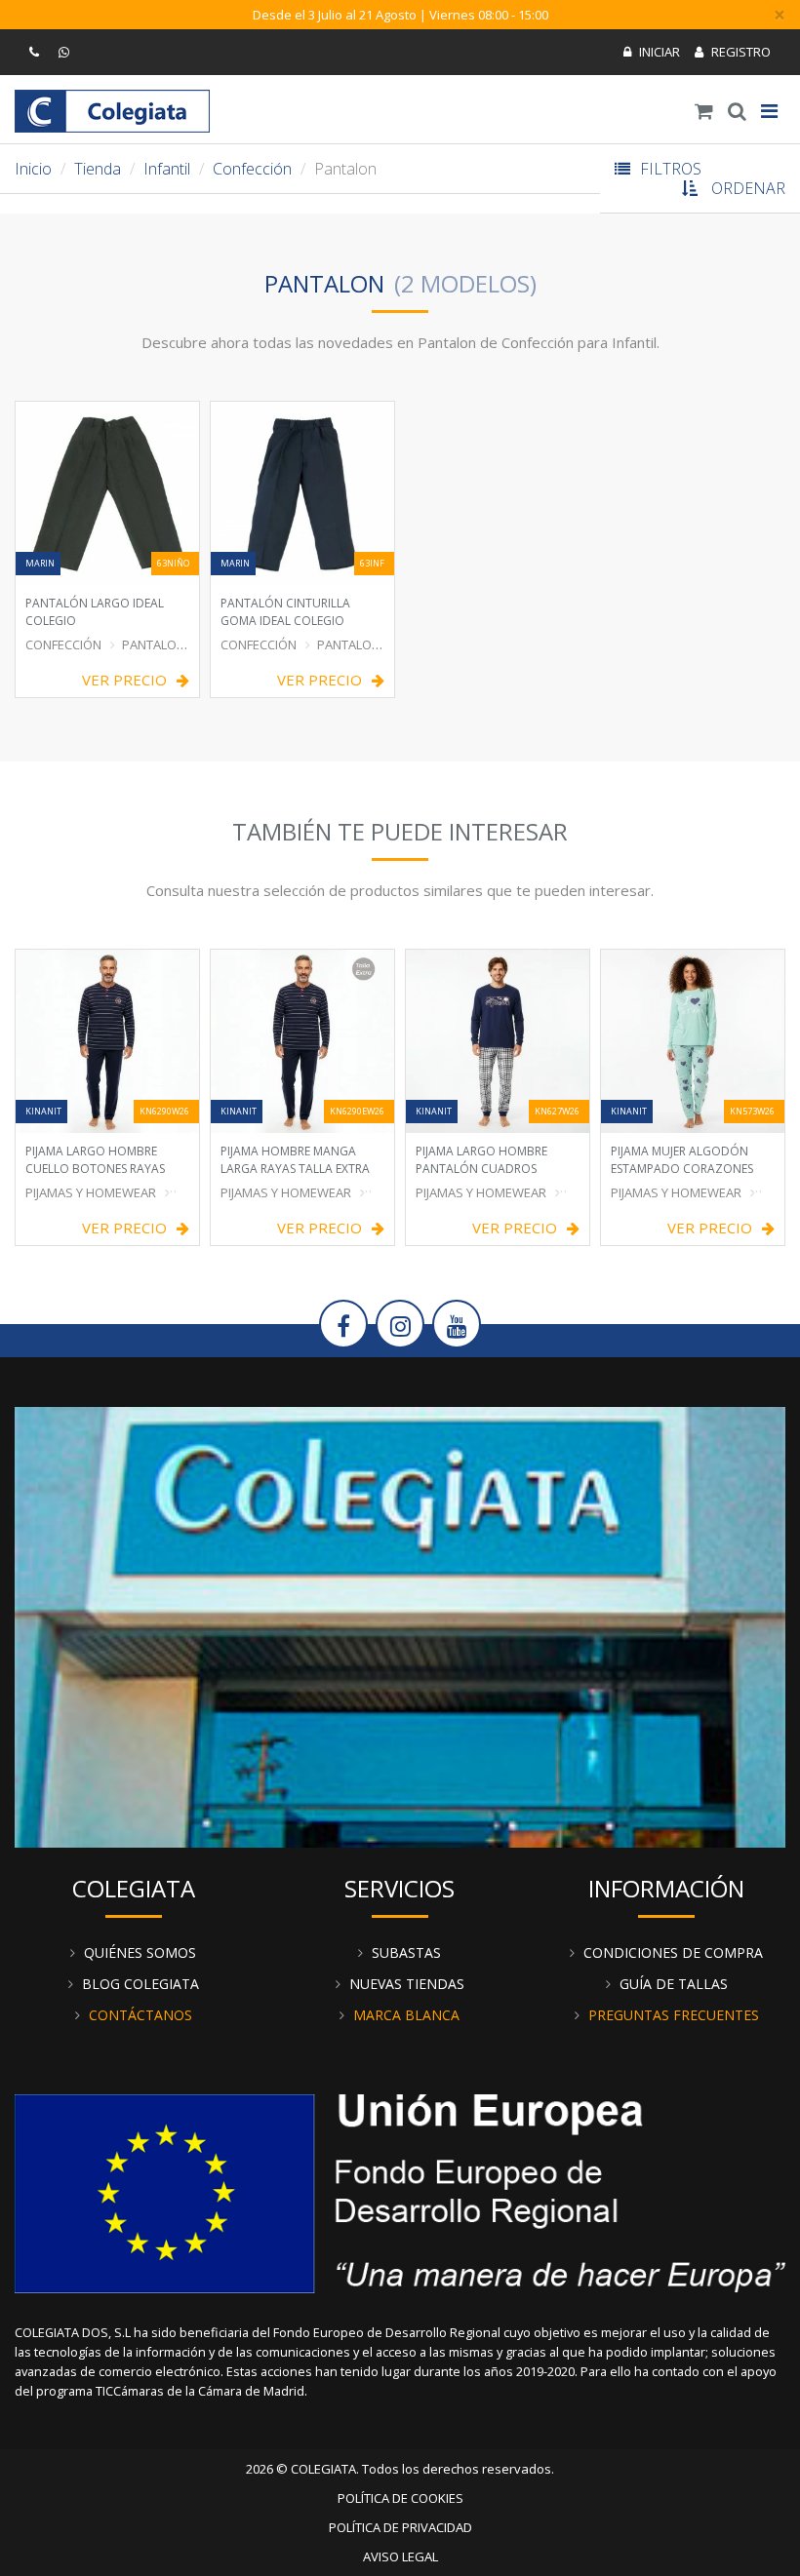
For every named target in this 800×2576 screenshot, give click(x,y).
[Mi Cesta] (704, 111)
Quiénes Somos (140, 1952)
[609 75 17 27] (66, 52)
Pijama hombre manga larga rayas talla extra (295, 1160)
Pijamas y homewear (676, 1192)
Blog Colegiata (140, 1984)
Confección (252, 169)
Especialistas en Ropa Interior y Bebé (112, 111)
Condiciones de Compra (673, 1952)
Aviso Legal (400, 2556)
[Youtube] (457, 1324)
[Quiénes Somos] (400, 1625)
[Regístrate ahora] (733, 52)
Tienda (98, 169)
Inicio (33, 169)
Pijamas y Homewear (91, 1192)
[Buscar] (738, 111)
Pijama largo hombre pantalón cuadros (481, 1160)
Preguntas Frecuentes (674, 2015)
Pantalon (154, 644)
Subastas (406, 1952)
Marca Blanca (406, 2015)
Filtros (671, 169)
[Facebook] (343, 1324)
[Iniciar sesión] (652, 52)
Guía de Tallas (674, 1984)
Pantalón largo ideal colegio (95, 612)
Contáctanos (140, 2015)
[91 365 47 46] (37, 52)
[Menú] (770, 111)
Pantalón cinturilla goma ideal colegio (285, 612)
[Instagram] (400, 1324)
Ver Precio (124, 680)
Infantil (167, 169)
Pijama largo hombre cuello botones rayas (95, 1160)
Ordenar (748, 188)
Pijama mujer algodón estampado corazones (682, 1160)
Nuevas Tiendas (407, 1984)
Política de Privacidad (400, 2527)
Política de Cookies (400, 2498)
